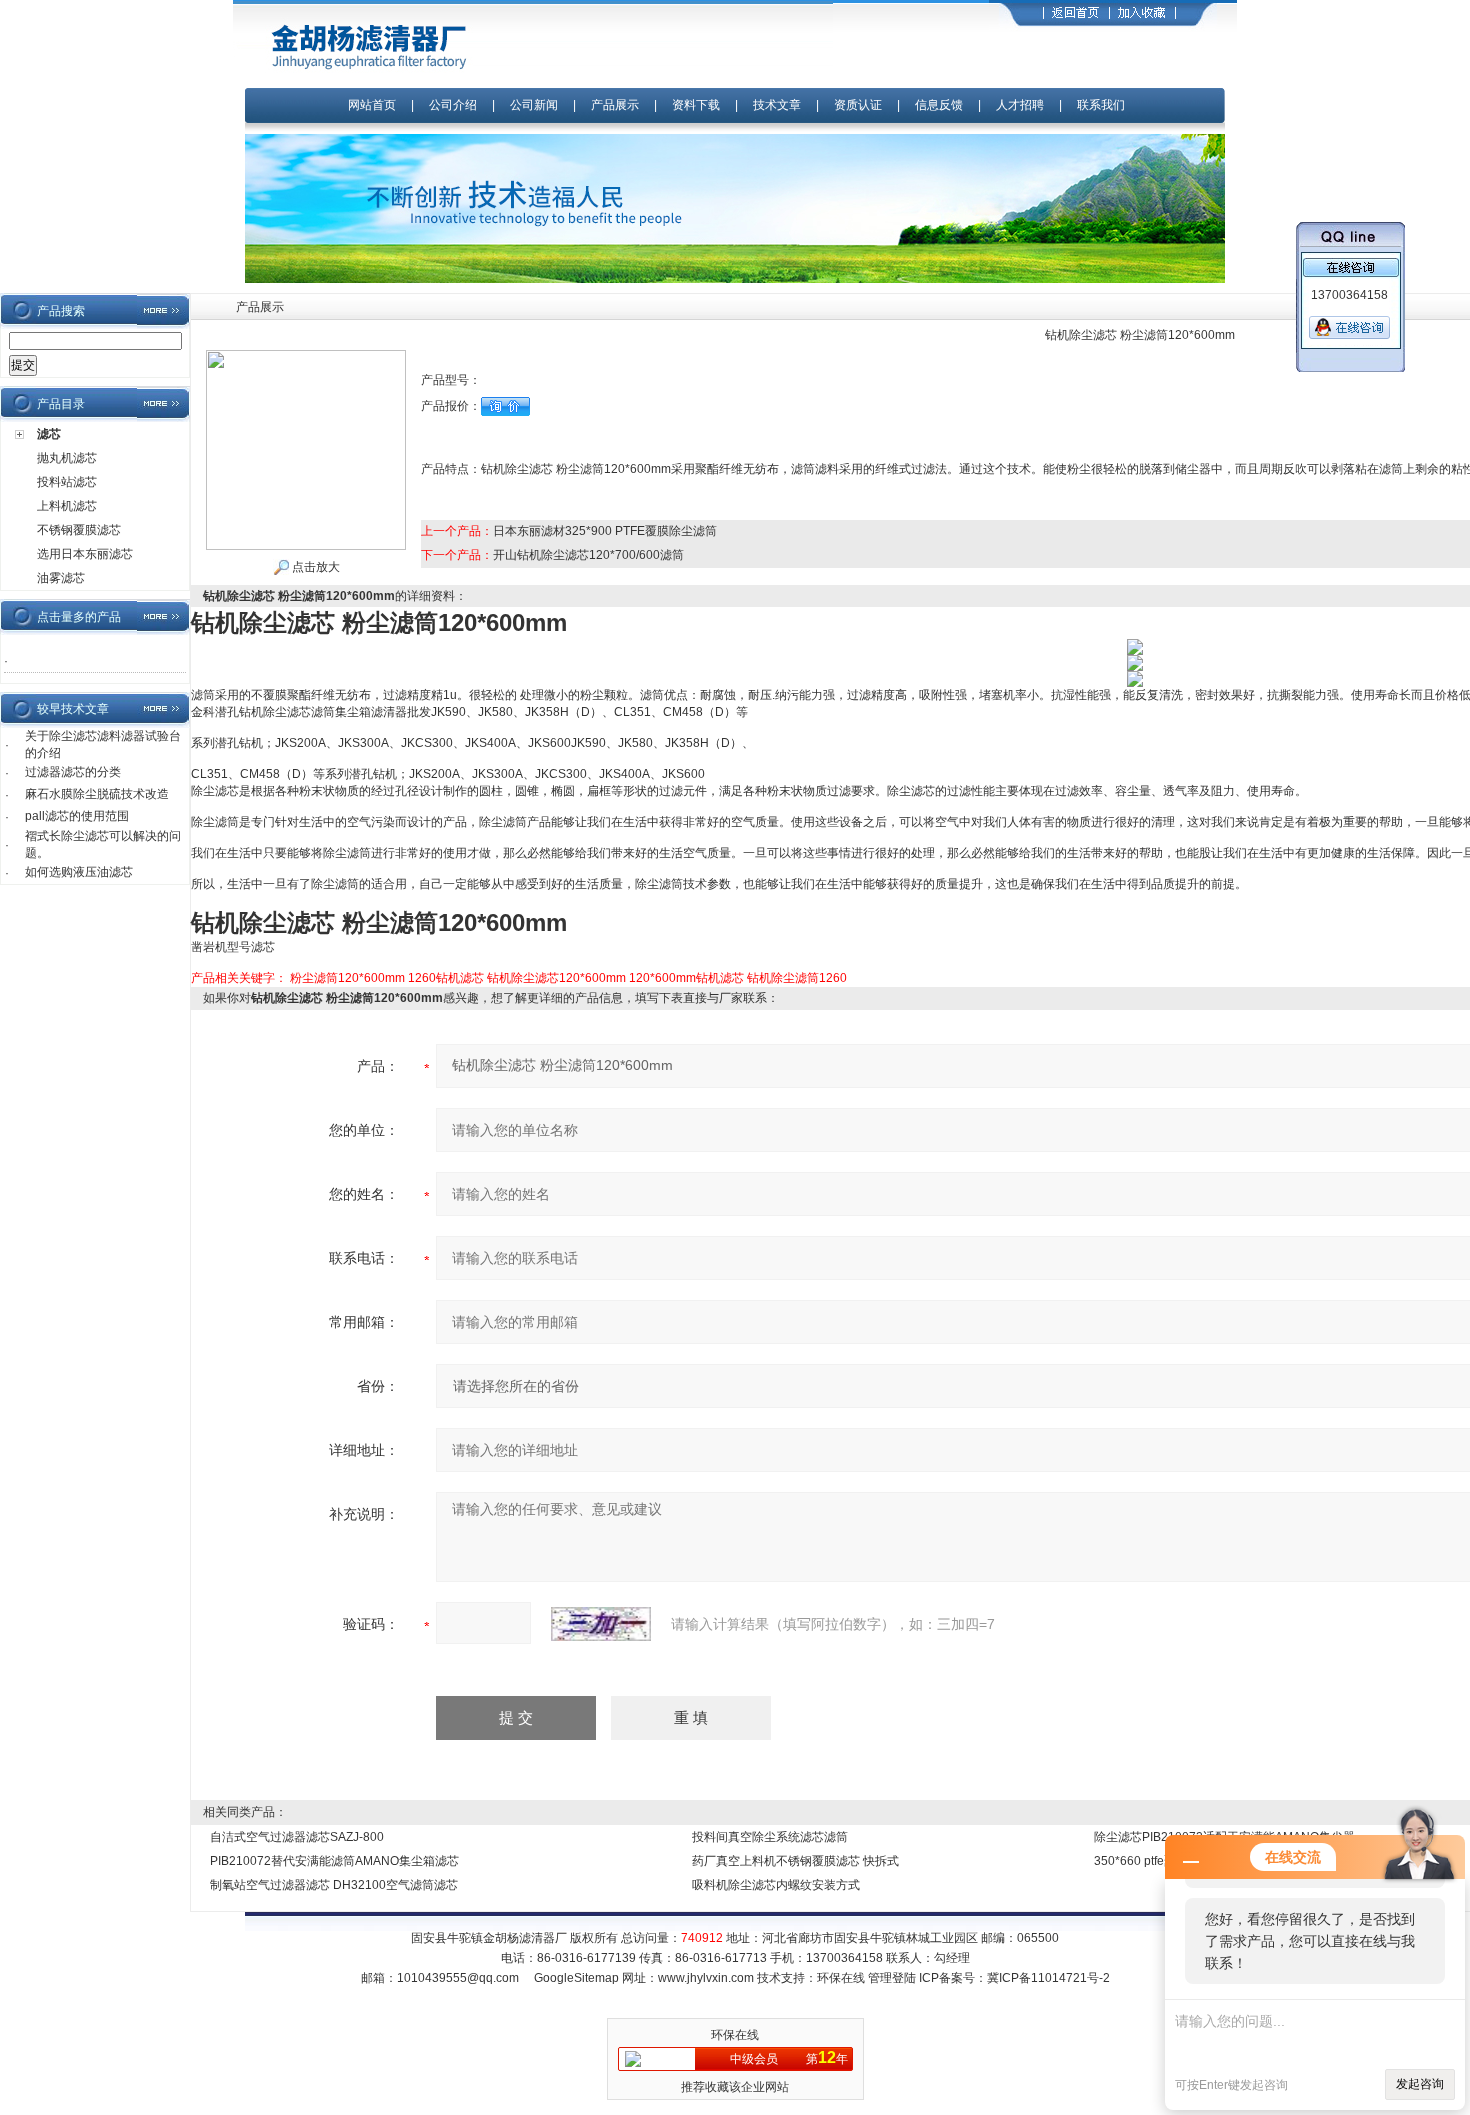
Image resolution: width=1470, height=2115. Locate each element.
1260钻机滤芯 (446, 978)
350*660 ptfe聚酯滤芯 (1153, 1861)
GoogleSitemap (576, 1978)
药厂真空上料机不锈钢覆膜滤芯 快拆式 (795, 1861)
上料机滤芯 (67, 506)
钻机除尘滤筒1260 (797, 978)
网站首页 (372, 105)
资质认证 (858, 105)
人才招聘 (1020, 105)
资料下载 (696, 105)
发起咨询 (1420, 2084)
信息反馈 (939, 105)
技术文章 (777, 105)
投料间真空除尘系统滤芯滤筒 (770, 1837)
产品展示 (615, 105)
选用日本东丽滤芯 (85, 554)
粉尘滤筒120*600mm (347, 978)
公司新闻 (535, 105)
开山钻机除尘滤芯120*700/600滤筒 (588, 555)
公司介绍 (453, 105)
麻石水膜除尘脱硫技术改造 (97, 794)
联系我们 (1101, 105)
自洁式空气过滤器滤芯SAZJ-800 (297, 1837)
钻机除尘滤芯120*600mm (556, 978)
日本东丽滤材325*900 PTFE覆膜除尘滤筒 (605, 531)
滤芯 (49, 434)
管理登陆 (892, 1978)
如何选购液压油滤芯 (79, 872)
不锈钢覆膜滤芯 (79, 530)
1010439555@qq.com (458, 1978)
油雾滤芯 (61, 578)
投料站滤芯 (67, 482)
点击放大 (314, 567)
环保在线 (841, 1978)
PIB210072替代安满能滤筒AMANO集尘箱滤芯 (334, 1861)
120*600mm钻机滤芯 (686, 978)
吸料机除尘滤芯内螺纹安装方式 (776, 1885)
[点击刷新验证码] (601, 1624)
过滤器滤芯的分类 (73, 772)
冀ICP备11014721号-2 (1048, 1978)
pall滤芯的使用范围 (77, 816)
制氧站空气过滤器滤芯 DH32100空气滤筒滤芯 (334, 1885)
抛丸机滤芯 (67, 458)
